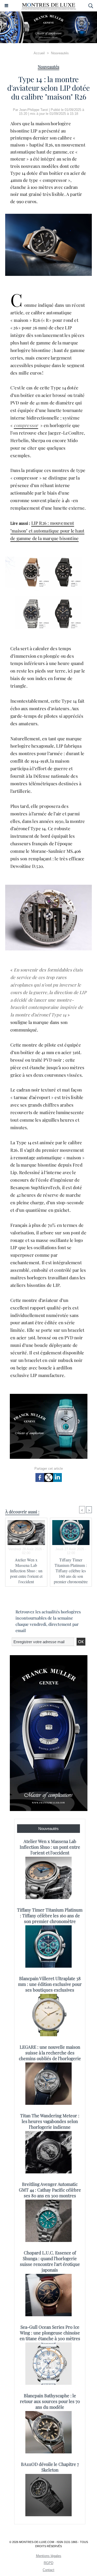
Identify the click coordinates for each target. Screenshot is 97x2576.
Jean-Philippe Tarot (33, 110)
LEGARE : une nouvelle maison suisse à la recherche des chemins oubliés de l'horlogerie (50, 2053)
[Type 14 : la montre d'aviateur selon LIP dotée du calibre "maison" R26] (48, 216)
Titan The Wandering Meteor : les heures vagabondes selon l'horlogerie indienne (50, 2121)
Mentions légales (49, 2556)
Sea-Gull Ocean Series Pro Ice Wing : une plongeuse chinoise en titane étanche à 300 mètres (50, 2333)
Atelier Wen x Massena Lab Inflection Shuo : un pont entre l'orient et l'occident (26, 1571)
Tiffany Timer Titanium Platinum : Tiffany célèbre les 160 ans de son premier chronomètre (71, 1571)
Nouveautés (60, 53)
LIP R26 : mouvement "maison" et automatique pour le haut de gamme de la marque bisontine (47, 531)
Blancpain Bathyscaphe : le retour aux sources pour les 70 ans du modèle (50, 2401)
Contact (48, 2570)
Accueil (39, 53)
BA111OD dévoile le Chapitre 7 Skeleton (50, 2467)
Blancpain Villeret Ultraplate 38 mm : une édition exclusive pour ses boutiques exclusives (50, 1984)
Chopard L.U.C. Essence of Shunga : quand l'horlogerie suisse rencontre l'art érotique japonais (50, 2261)
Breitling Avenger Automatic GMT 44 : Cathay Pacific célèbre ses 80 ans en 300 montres (50, 2190)
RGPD (48, 2563)
